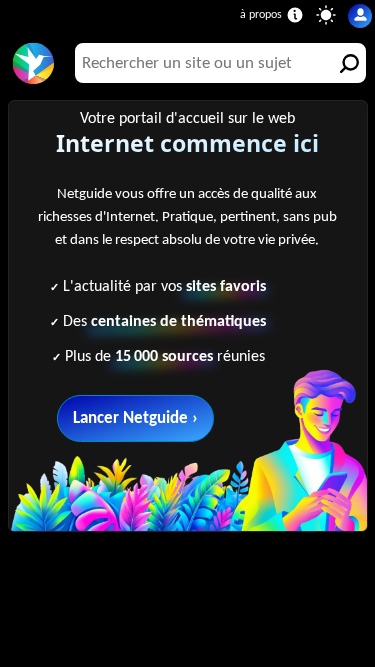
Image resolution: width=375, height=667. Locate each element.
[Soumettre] (346, 63)
